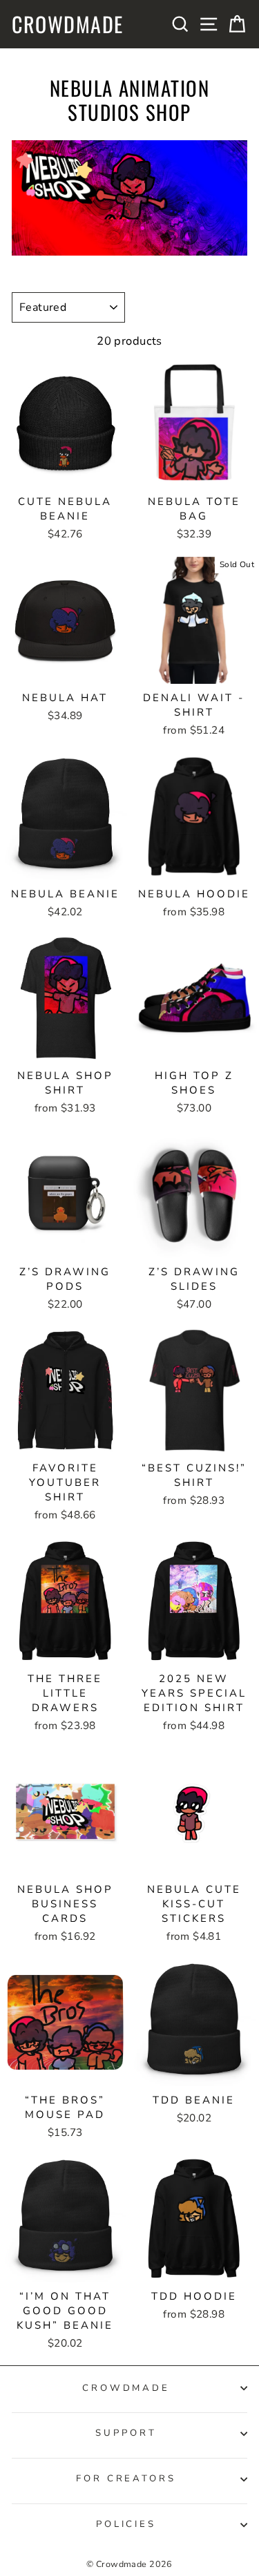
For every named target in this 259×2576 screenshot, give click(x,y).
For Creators (126, 2479)
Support (126, 2433)
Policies (126, 2524)
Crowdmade (68, 24)
